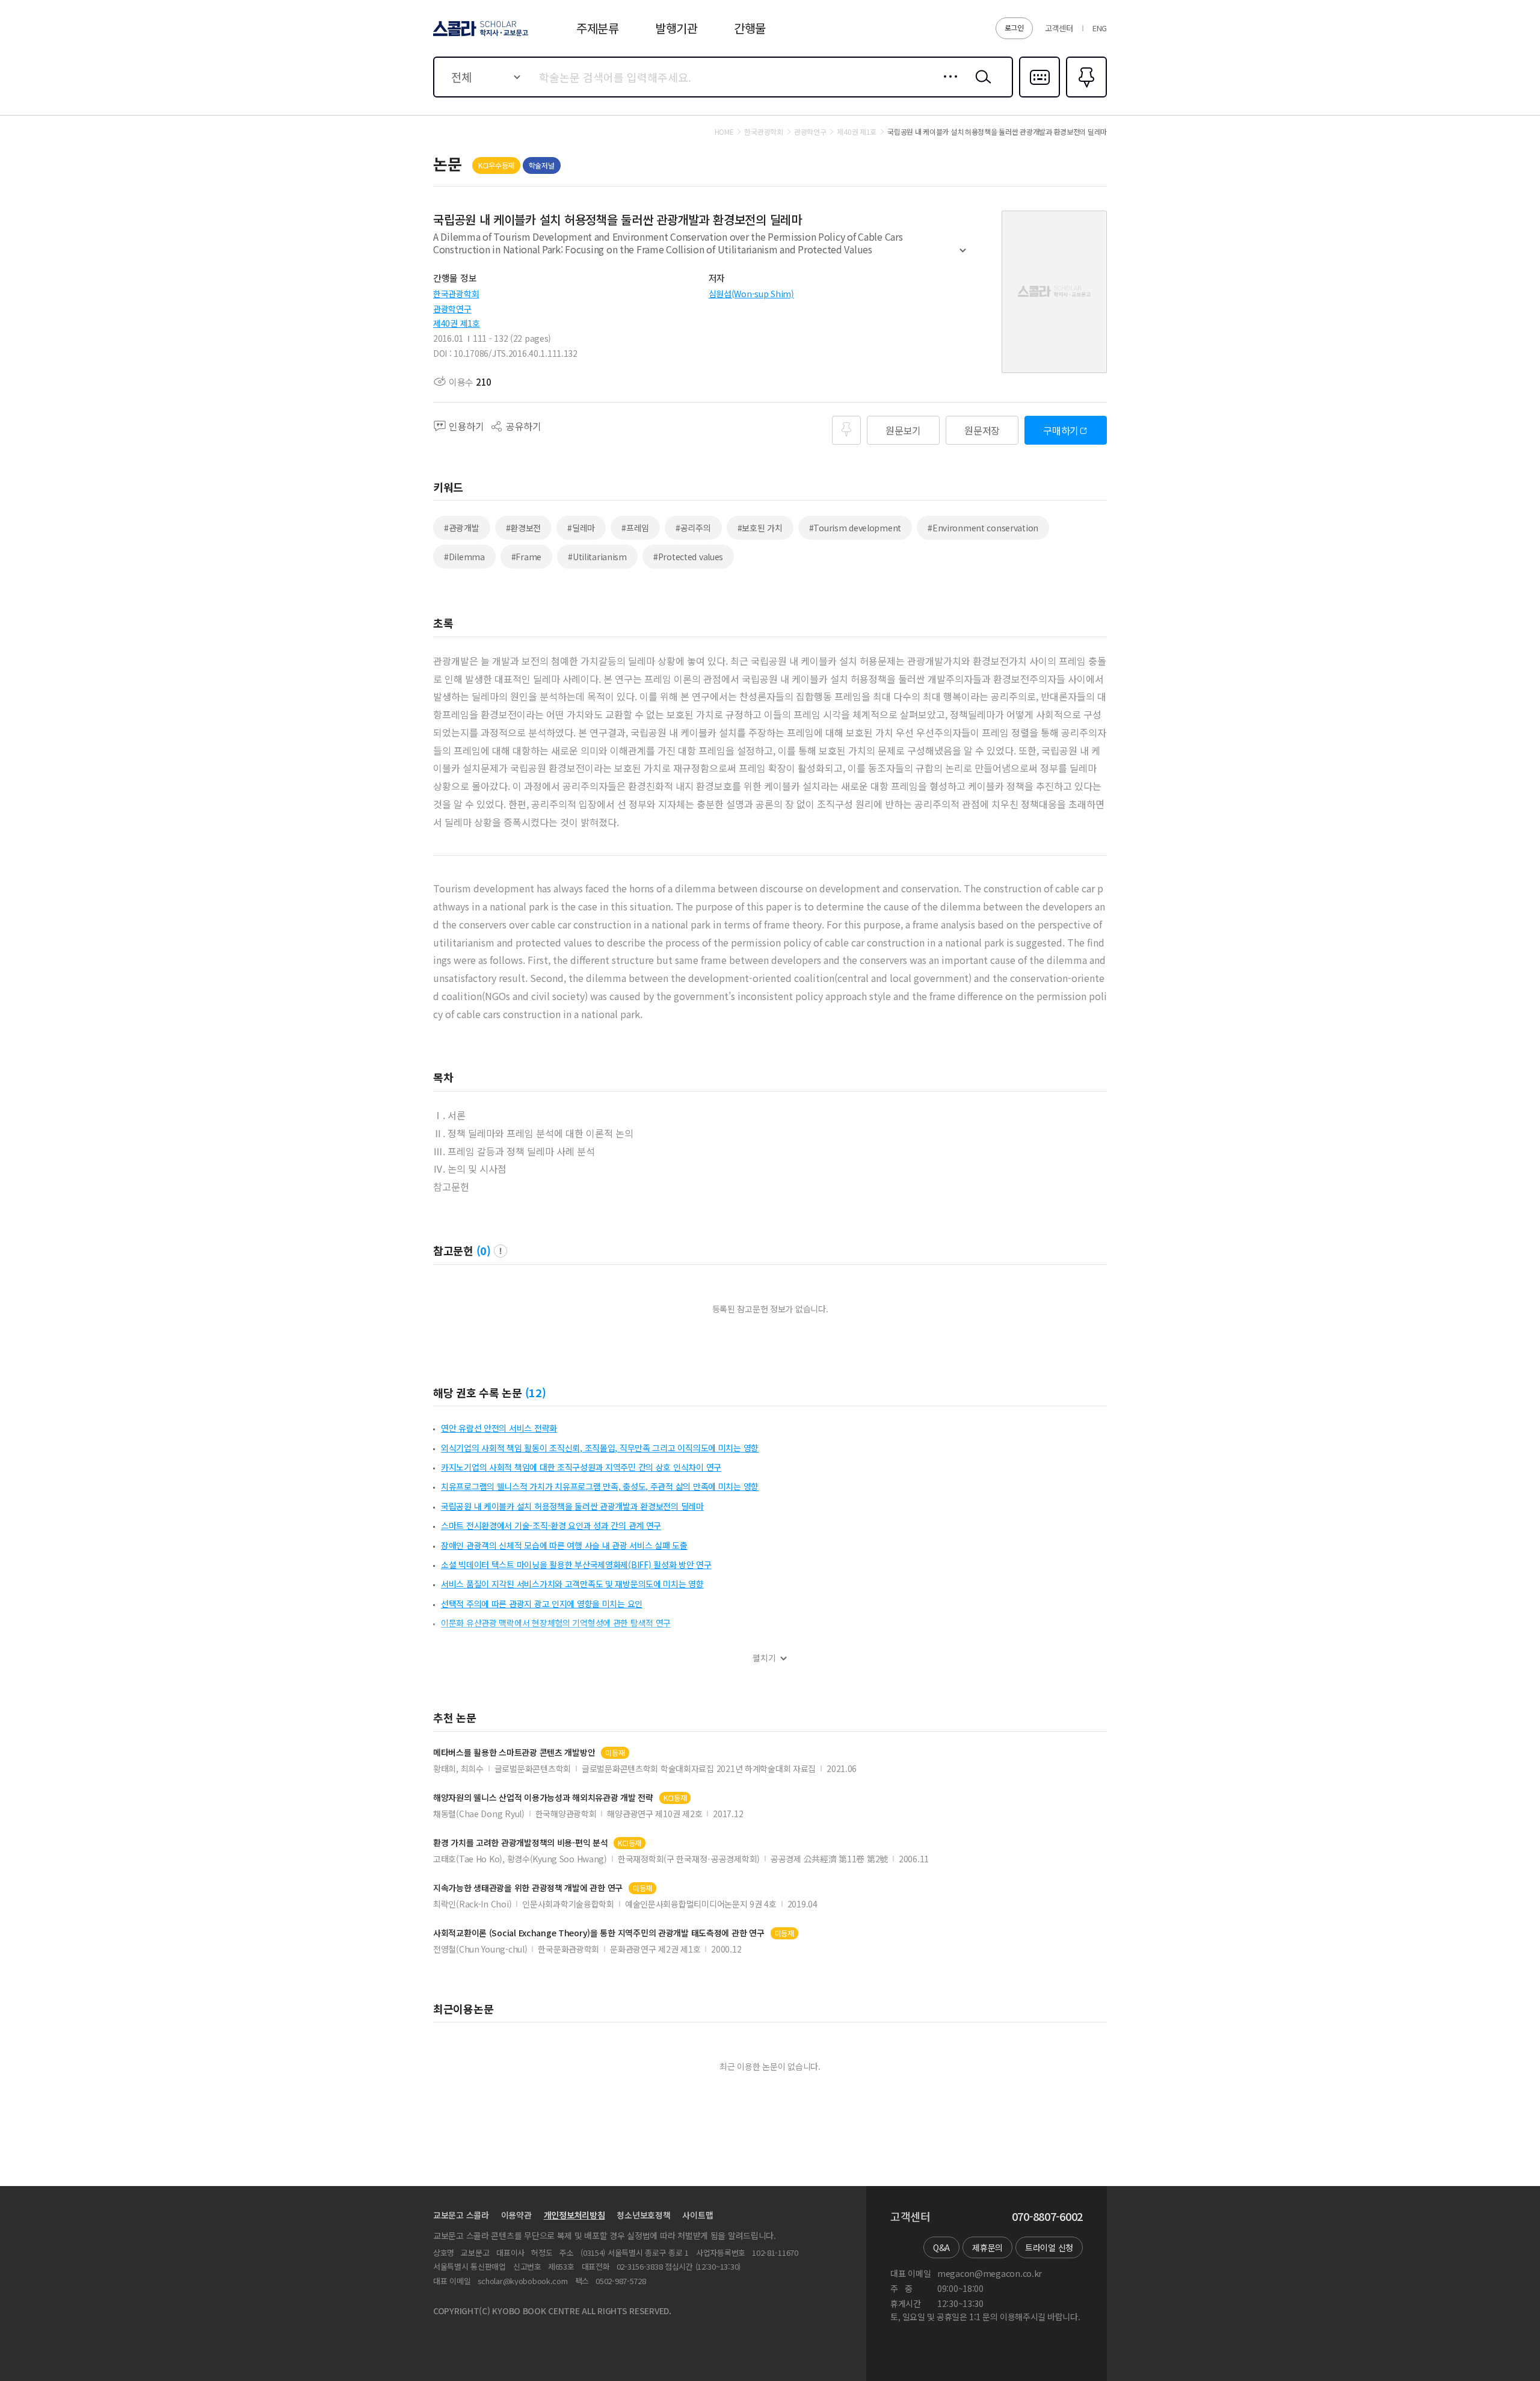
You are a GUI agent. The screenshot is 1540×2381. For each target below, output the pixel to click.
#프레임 (635, 528)
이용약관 (516, 2215)
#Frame (526, 557)
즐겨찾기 (1085, 96)
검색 (981, 86)
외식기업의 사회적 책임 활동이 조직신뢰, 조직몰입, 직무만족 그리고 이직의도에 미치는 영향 (600, 1448)
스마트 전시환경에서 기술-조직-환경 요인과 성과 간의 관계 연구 (551, 1525)
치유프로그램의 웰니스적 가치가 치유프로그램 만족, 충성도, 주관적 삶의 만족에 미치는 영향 (600, 1486)
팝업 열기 (500, 1251)
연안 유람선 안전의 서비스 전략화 (499, 1428)
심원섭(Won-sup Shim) (751, 294)
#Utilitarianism (597, 557)
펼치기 (963, 256)
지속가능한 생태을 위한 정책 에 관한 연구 (528, 1888)
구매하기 (1061, 430)
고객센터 (1059, 28)
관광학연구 (452, 309)
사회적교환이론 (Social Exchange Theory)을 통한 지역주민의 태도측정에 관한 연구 (599, 1933)
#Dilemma (464, 557)
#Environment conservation (983, 528)
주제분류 (598, 28)
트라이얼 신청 (1049, 2247)
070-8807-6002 (1047, 2217)
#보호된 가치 (760, 528)
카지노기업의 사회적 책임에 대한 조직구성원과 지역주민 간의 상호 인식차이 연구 (581, 1467)
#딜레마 (581, 528)
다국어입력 (1039, 96)
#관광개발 (462, 528)
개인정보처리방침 (574, 2215)
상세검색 (947, 86)
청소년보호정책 (643, 2215)
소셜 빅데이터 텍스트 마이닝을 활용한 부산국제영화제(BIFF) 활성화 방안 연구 (576, 1564)
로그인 (1014, 27)
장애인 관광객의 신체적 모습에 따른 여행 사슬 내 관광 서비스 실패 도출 (564, 1545)
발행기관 (676, 28)
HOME (724, 132)
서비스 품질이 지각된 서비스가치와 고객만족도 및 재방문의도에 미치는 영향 (572, 1584)
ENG (1100, 28)
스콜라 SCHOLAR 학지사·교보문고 (480, 36)
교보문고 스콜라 (461, 2215)
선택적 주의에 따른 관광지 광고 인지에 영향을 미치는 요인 (542, 1604)
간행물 (750, 28)
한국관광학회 (456, 294)
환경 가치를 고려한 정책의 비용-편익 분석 (520, 1843)
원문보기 (903, 430)
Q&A (941, 2247)
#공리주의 (693, 528)
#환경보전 (524, 528)
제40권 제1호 (457, 323)
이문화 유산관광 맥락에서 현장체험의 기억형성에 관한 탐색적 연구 (556, 1623)
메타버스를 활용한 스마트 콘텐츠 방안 (514, 1753)
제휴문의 (987, 2247)
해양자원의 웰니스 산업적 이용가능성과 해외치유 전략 (543, 1798)
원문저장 (982, 430)
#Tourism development (855, 528)
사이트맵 (698, 2215)
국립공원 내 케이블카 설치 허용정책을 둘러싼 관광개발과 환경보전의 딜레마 (572, 1506)
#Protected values (688, 557)
